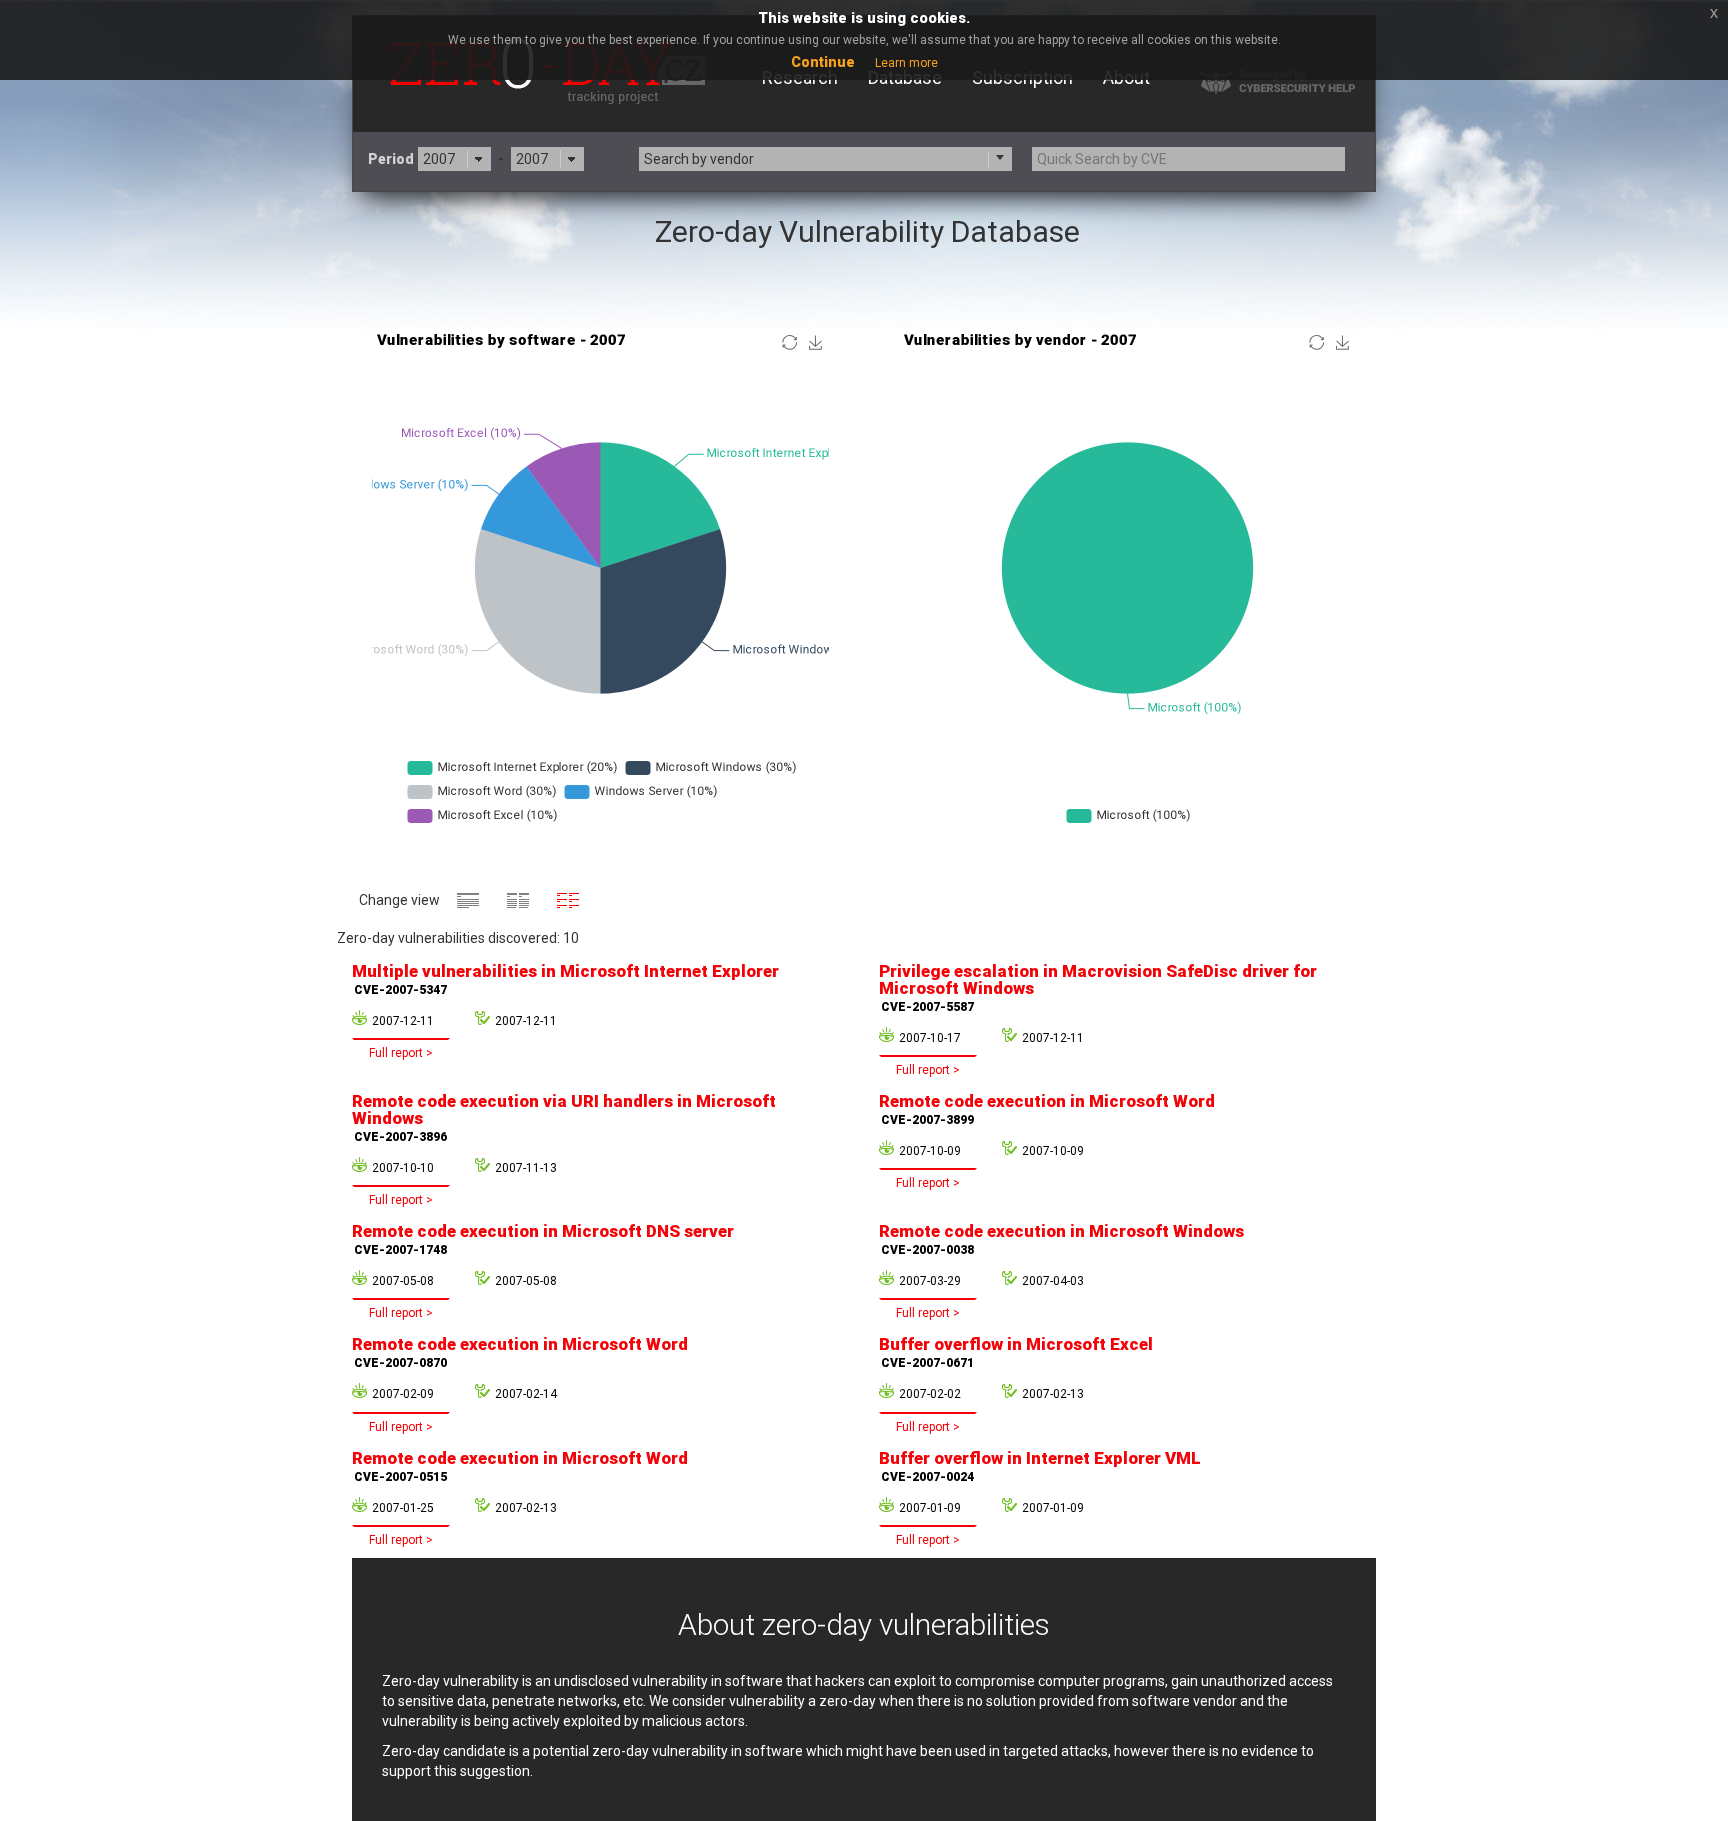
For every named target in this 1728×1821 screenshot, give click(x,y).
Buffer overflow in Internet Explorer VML (1040, 1466)
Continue (823, 62)
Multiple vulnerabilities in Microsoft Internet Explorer (565, 979)
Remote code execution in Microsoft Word (1047, 1109)
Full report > (401, 1053)
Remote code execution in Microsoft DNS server (543, 1239)
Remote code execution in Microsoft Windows (1061, 1239)
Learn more (906, 63)
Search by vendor (699, 159)
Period (391, 159)
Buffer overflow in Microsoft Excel (1016, 1352)
